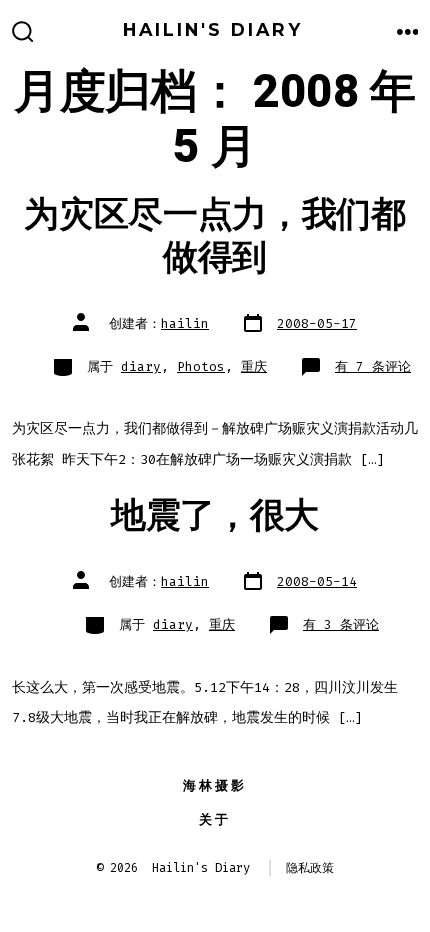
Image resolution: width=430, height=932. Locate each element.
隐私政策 (310, 868)
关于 (215, 819)
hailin (185, 323)
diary (141, 366)
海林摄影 (215, 785)
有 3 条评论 (341, 624)
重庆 (254, 366)
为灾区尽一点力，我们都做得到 (214, 236)
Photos (201, 366)
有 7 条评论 (373, 366)
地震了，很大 (215, 516)
